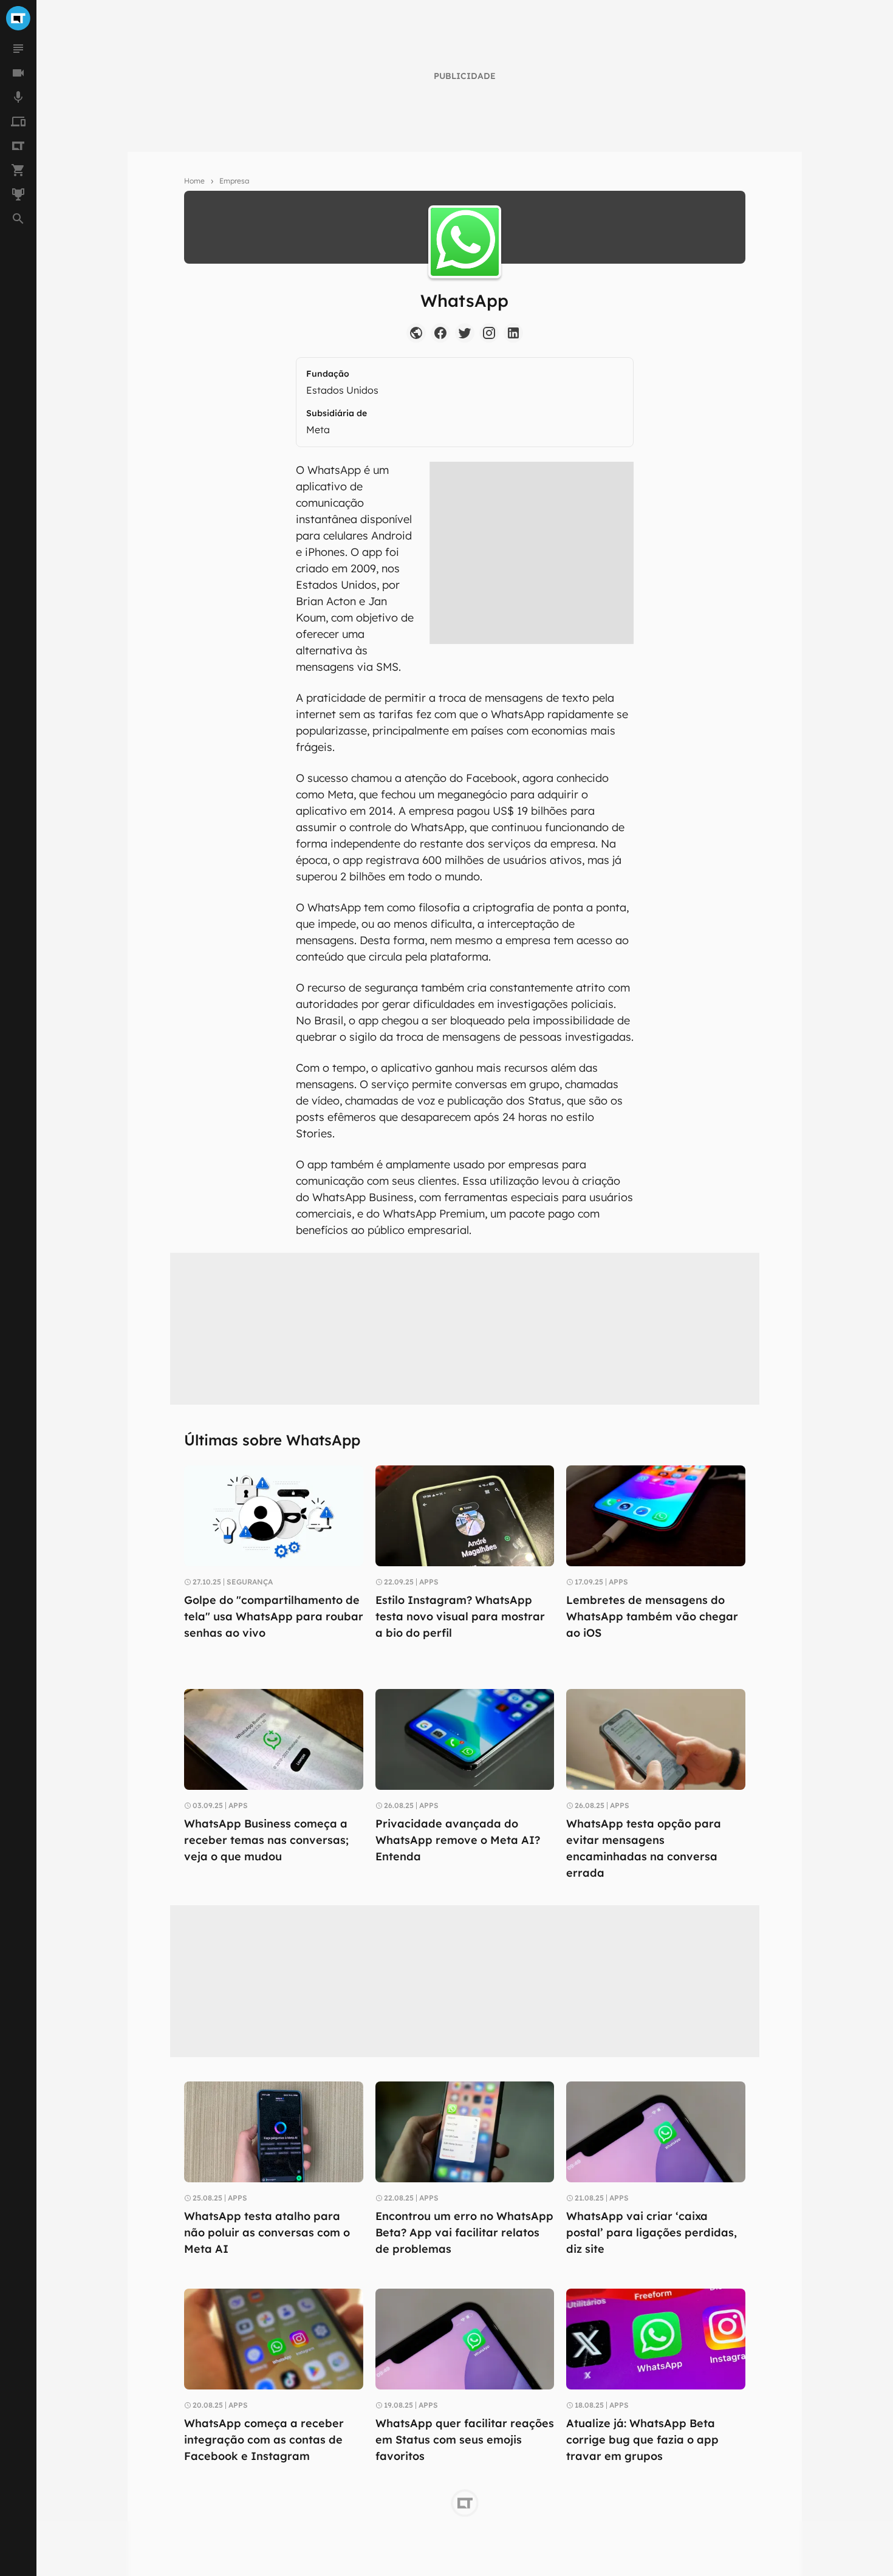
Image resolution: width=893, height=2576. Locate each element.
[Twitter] (465, 333)
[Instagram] (489, 333)
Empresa (234, 181)
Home (194, 181)
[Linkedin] (513, 333)
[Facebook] (440, 333)
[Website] (416, 333)
